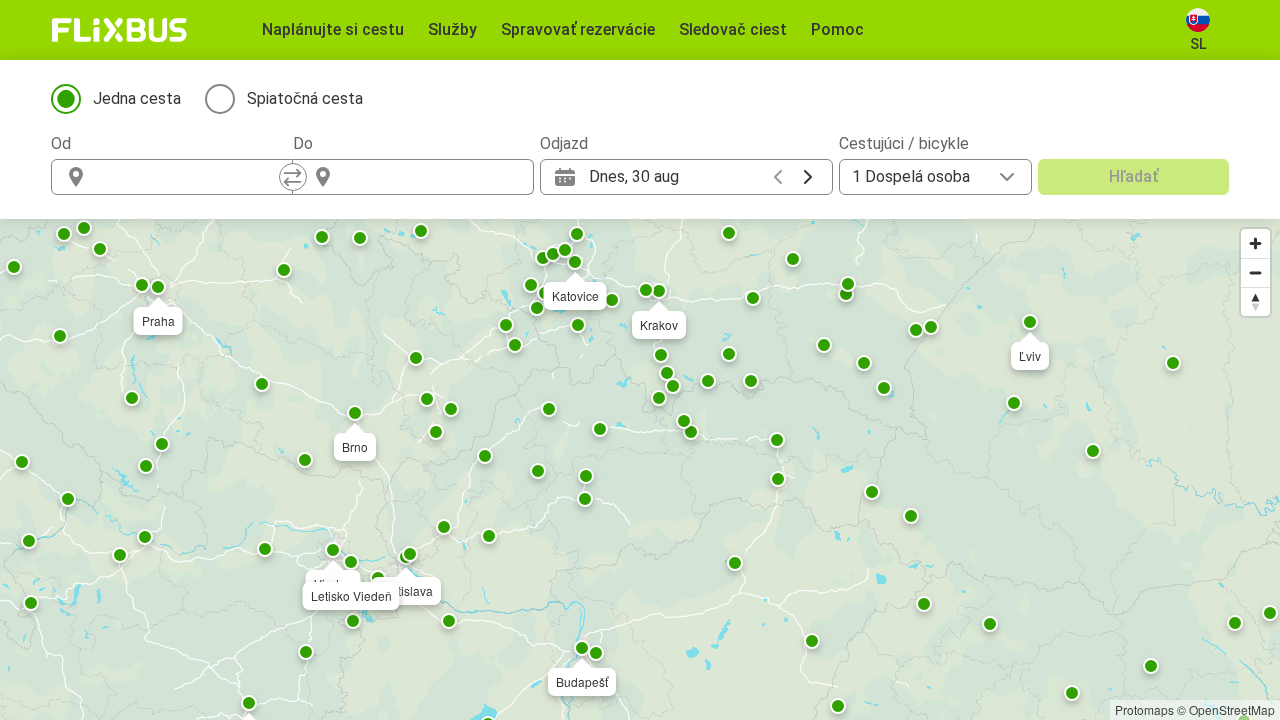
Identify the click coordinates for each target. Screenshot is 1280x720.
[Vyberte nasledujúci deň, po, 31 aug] (808, 177)
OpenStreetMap (1232, 709)
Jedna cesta (137, 98)
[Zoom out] (1255, 272)
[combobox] (190, 177)
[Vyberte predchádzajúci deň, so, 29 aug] (778, 177)
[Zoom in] (1255, 243)
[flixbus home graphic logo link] (119, 30)
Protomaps (1144, 709)
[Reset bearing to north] (1255, 301)
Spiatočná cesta (305, 98)
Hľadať (1133, 176)
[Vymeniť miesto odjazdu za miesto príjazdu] (293, 177)
